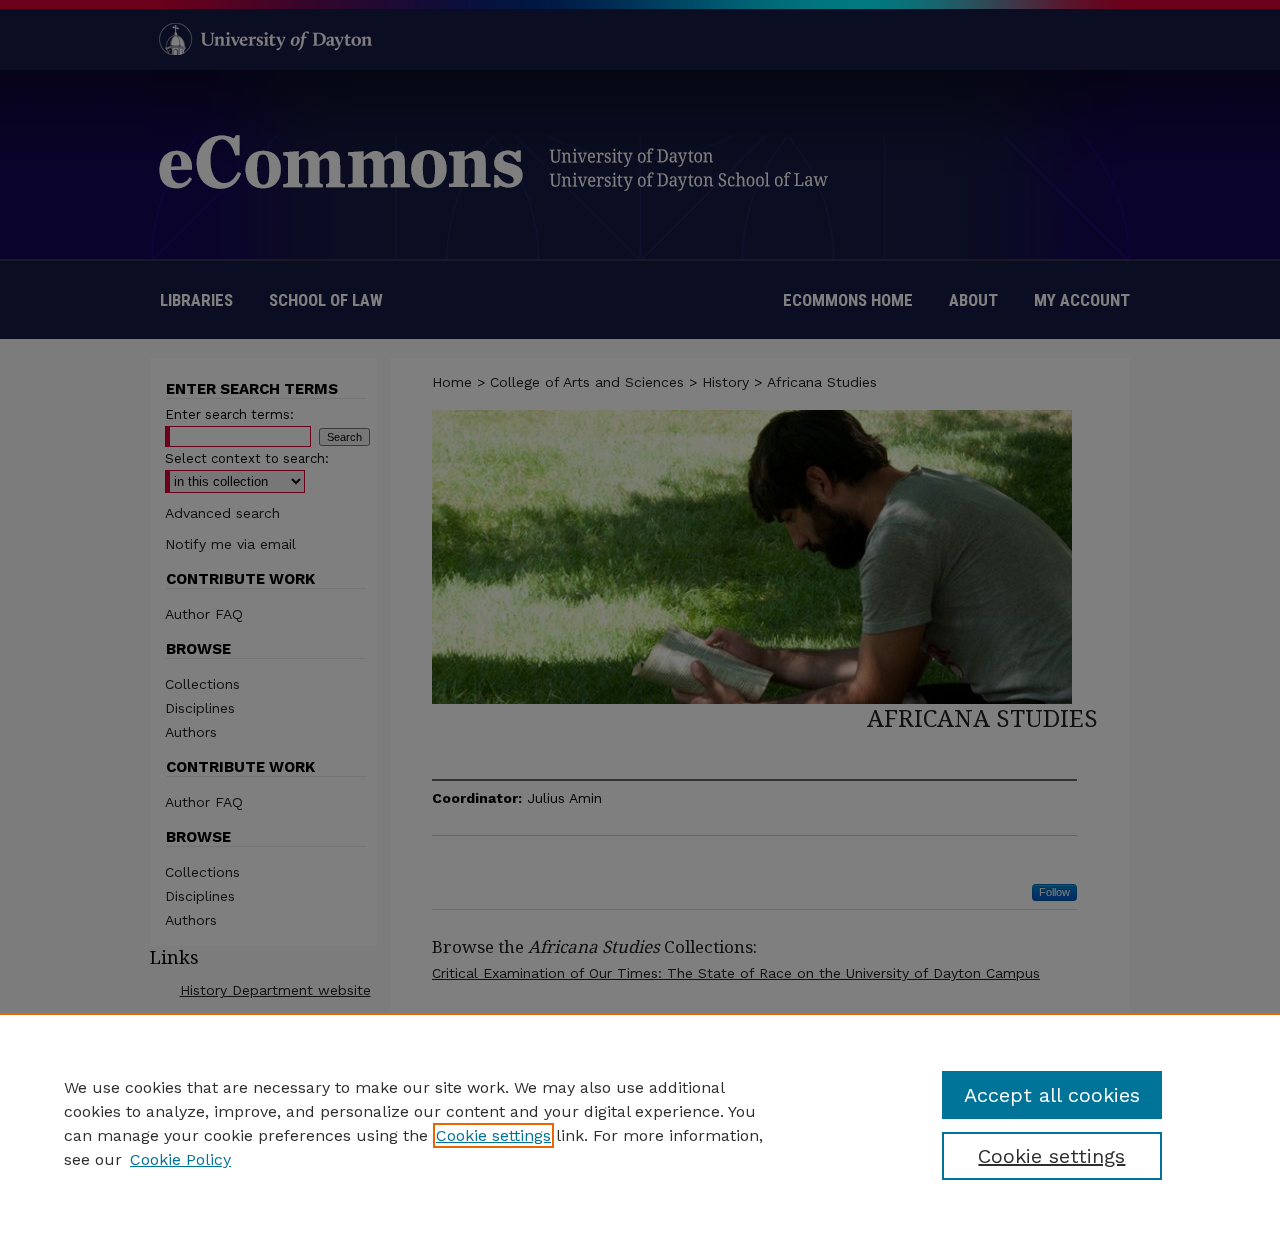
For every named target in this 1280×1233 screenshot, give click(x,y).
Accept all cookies (1052, 1095)
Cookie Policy (180, 1159)
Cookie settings (493, 1135)
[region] (640, 1123)
